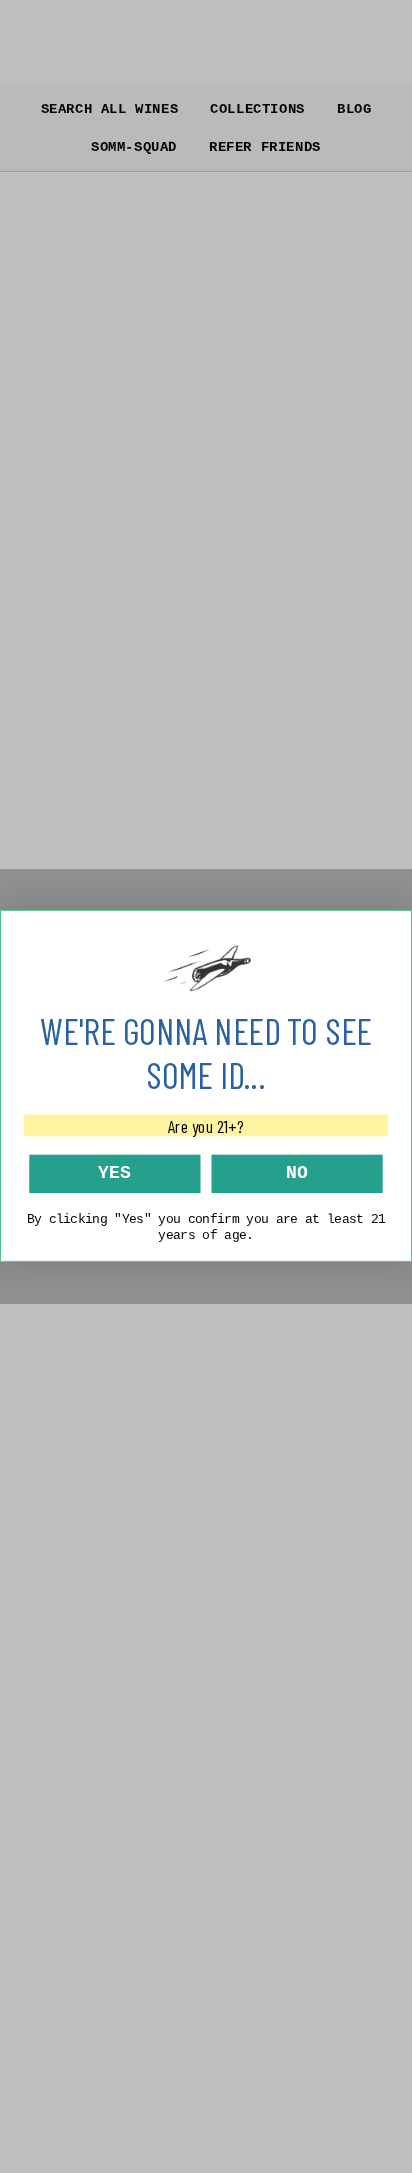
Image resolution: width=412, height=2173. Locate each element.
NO (297, 1173)
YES (114, 1173)
